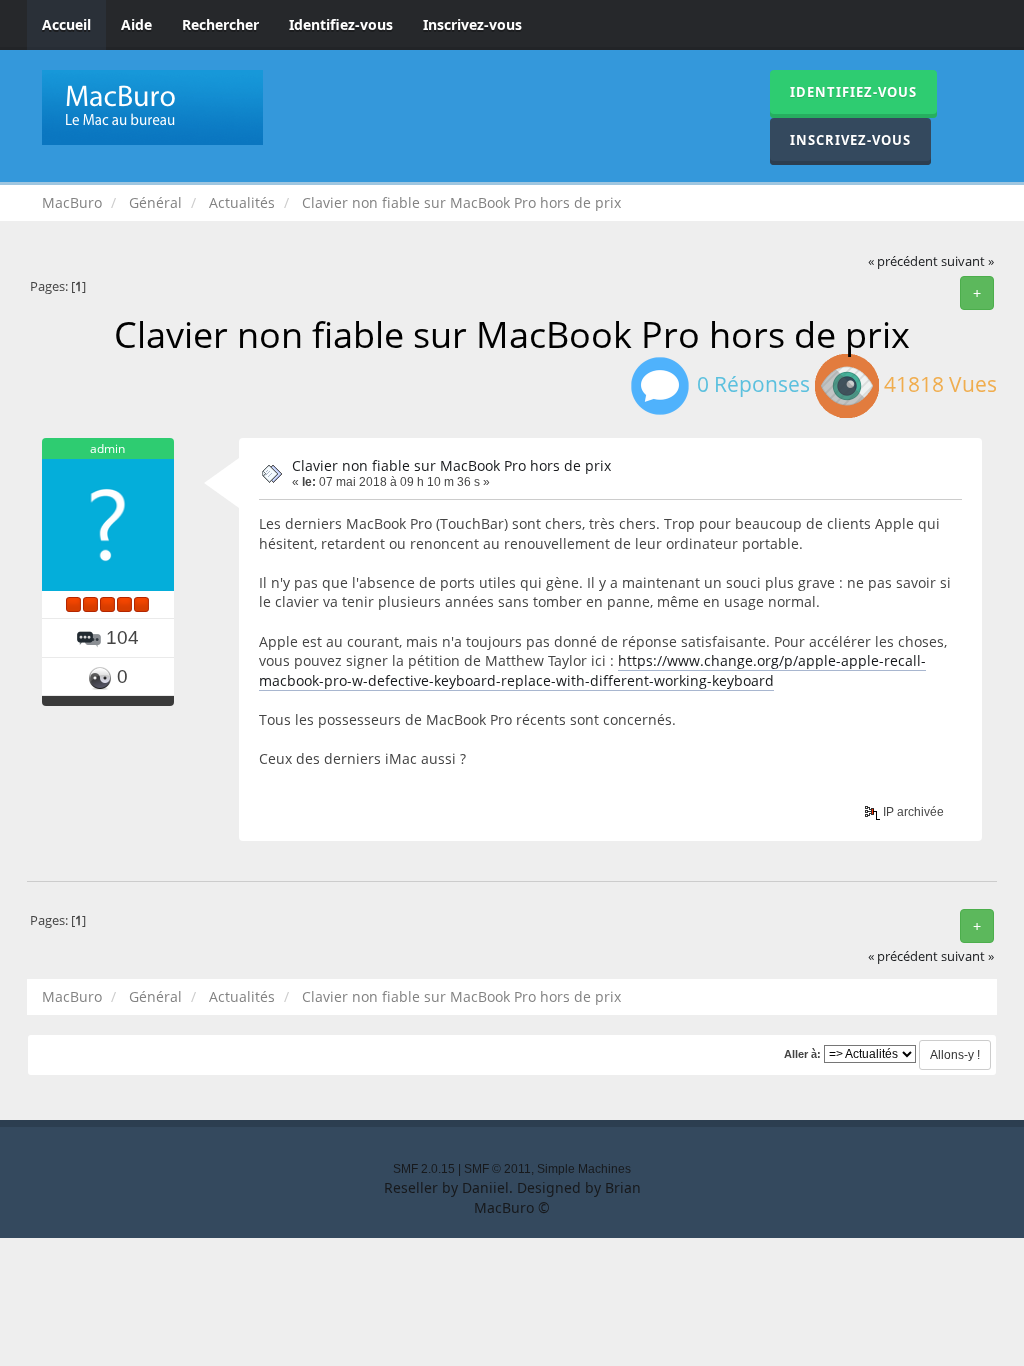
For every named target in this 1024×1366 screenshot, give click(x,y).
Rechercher (220, 24)
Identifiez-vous (341, 24)
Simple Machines (584, 1169)
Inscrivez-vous (472, 24)
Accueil (66, 24)
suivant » (967, 261)
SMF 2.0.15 (424, 1169)
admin (107, 448)
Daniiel (485, 1187)
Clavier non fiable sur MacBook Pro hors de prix (451, 465)
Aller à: (802, 1054)
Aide (136, 24)
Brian (623, 1187)
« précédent (903, 261)
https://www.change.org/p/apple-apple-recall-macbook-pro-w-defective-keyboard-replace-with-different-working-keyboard (592, 670)
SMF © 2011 (497, 1169)
